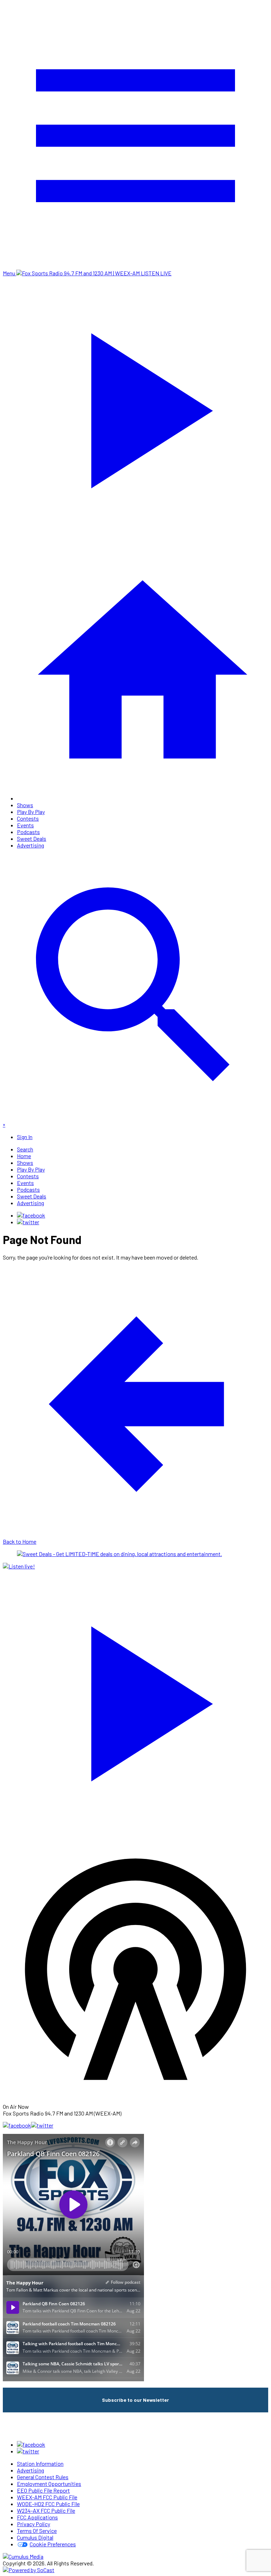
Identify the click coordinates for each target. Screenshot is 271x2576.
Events (25, 825)
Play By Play (31, 812)
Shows (25, 805)
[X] (28, 1222)
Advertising (31, 845)
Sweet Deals (32, 838)
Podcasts (28, 832)
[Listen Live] (135, 1700)
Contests (28, 818)
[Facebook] (31, 1215)
